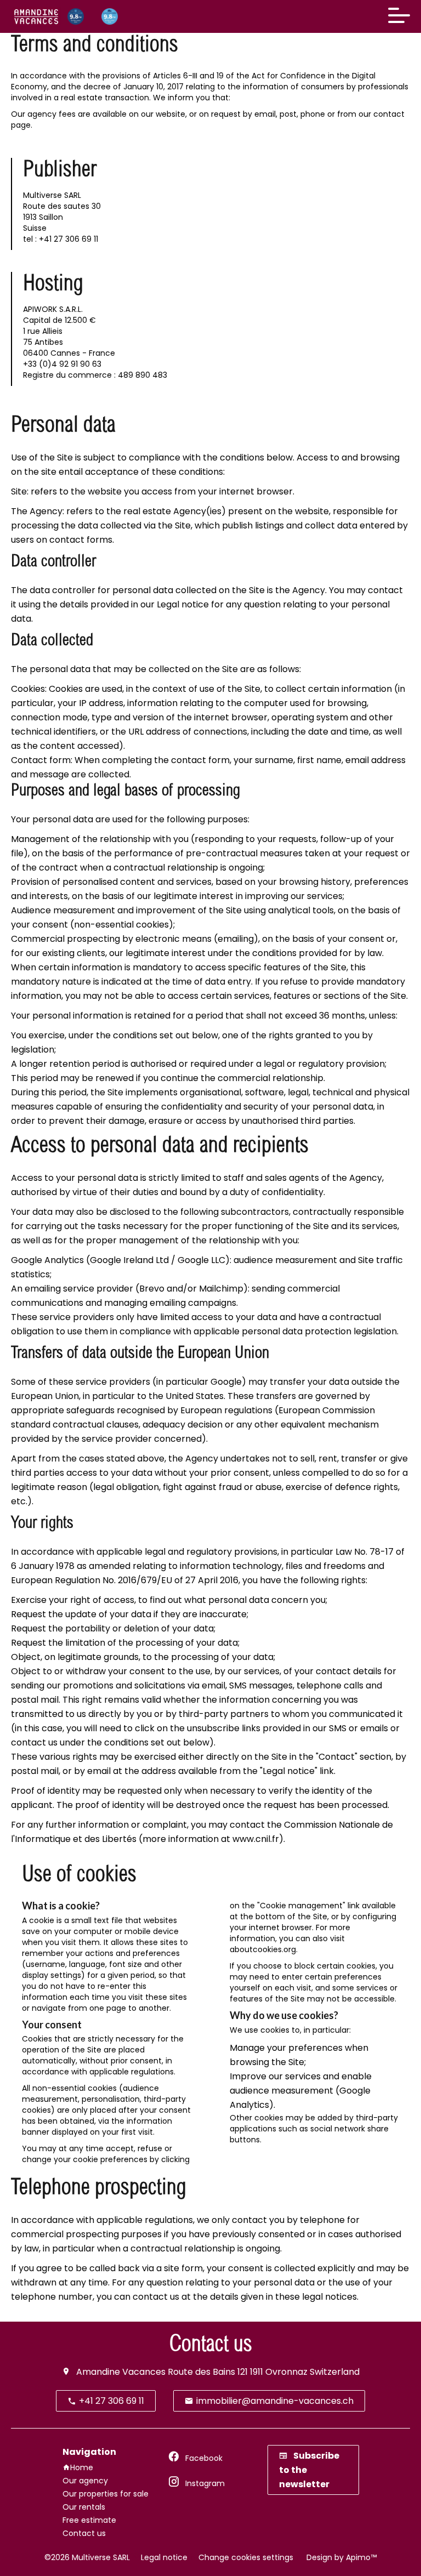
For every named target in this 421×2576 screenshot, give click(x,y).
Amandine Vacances (121, 2372)
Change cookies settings (246, 2557)
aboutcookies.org (263, 1949)
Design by (340, 2557)
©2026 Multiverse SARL (87, 2557)
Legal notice (164, 2557)
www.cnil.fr (256, 1839)
